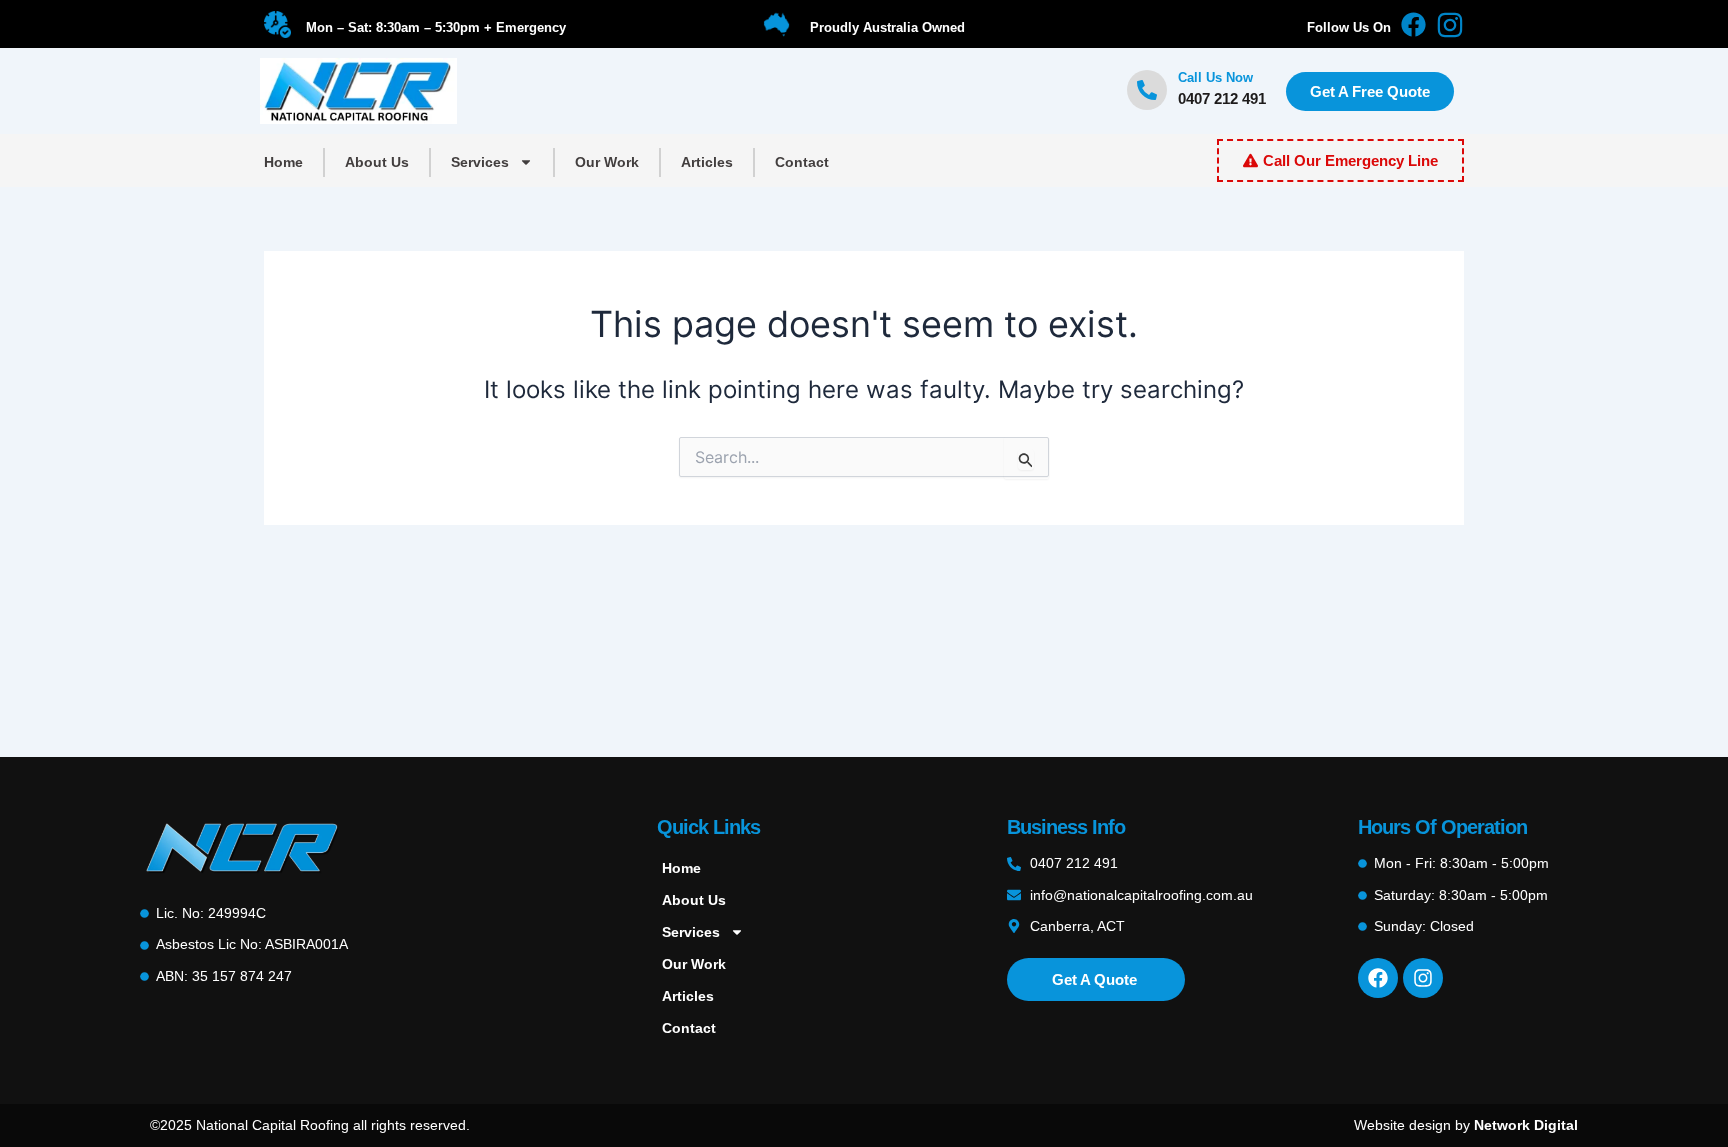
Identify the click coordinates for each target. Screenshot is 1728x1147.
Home (283, 162)
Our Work (607, 162)
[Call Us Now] (1147, 90)
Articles (707, 162)
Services (480, 162)
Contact (802, 162)
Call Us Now (1215, 77)
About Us (377, 162)
